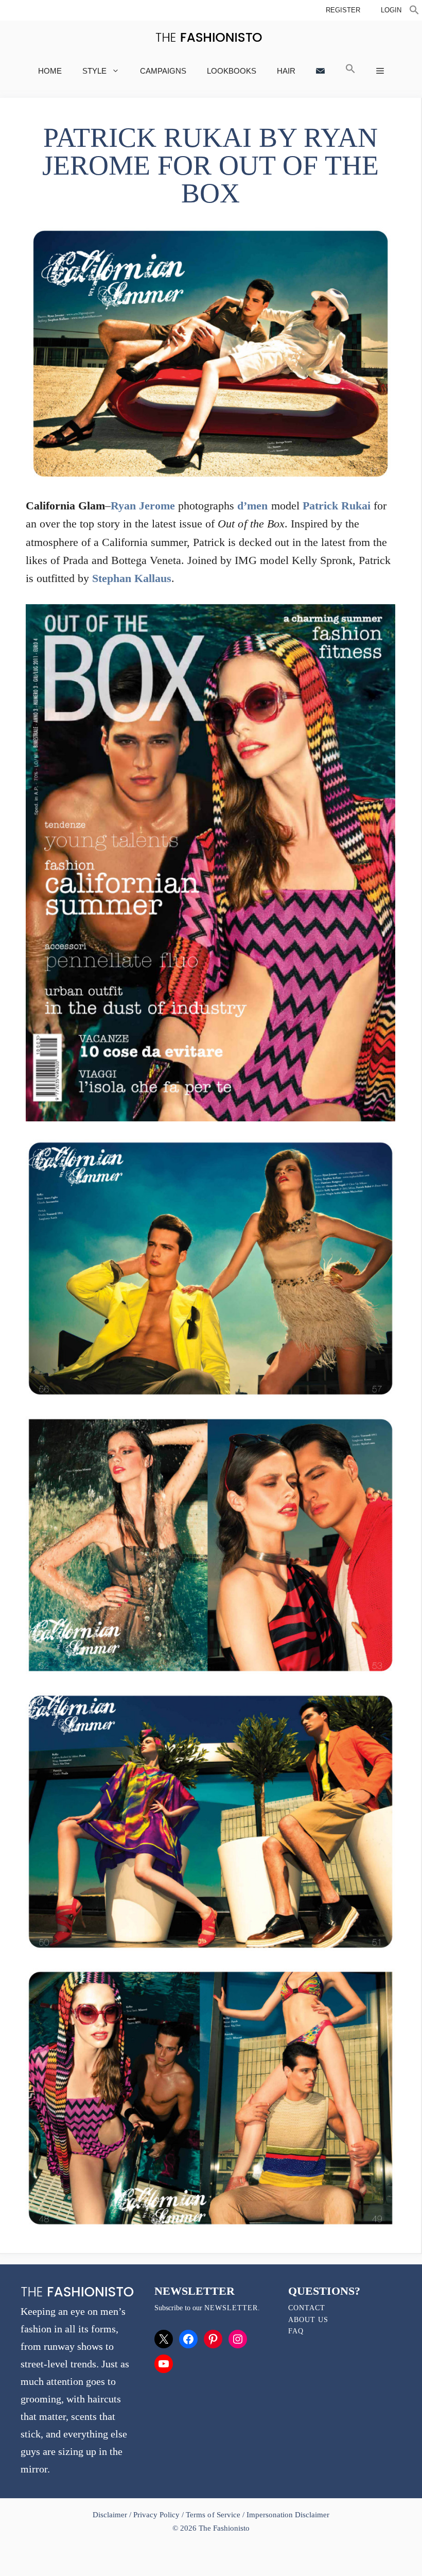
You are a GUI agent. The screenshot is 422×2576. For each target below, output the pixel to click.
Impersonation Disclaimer (288, 2515)
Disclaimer (111, 2515)
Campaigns (163, 71)
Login (391, 10)
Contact (307, 2308)
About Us (308, 2320)
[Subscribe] (320, 71)
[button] (414, 11)
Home (50, 71)
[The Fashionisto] (209, 37)
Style (94, 71)
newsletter (231, 2308)
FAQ (296, 2331)
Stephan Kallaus (132, 578)
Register (343, 10)
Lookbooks (232, 71)
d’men (252, 506)
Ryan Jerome (143, 506)
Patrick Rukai (337, 506)
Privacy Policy (156, 2515)
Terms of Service (213, 2515)
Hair (286, 71)
